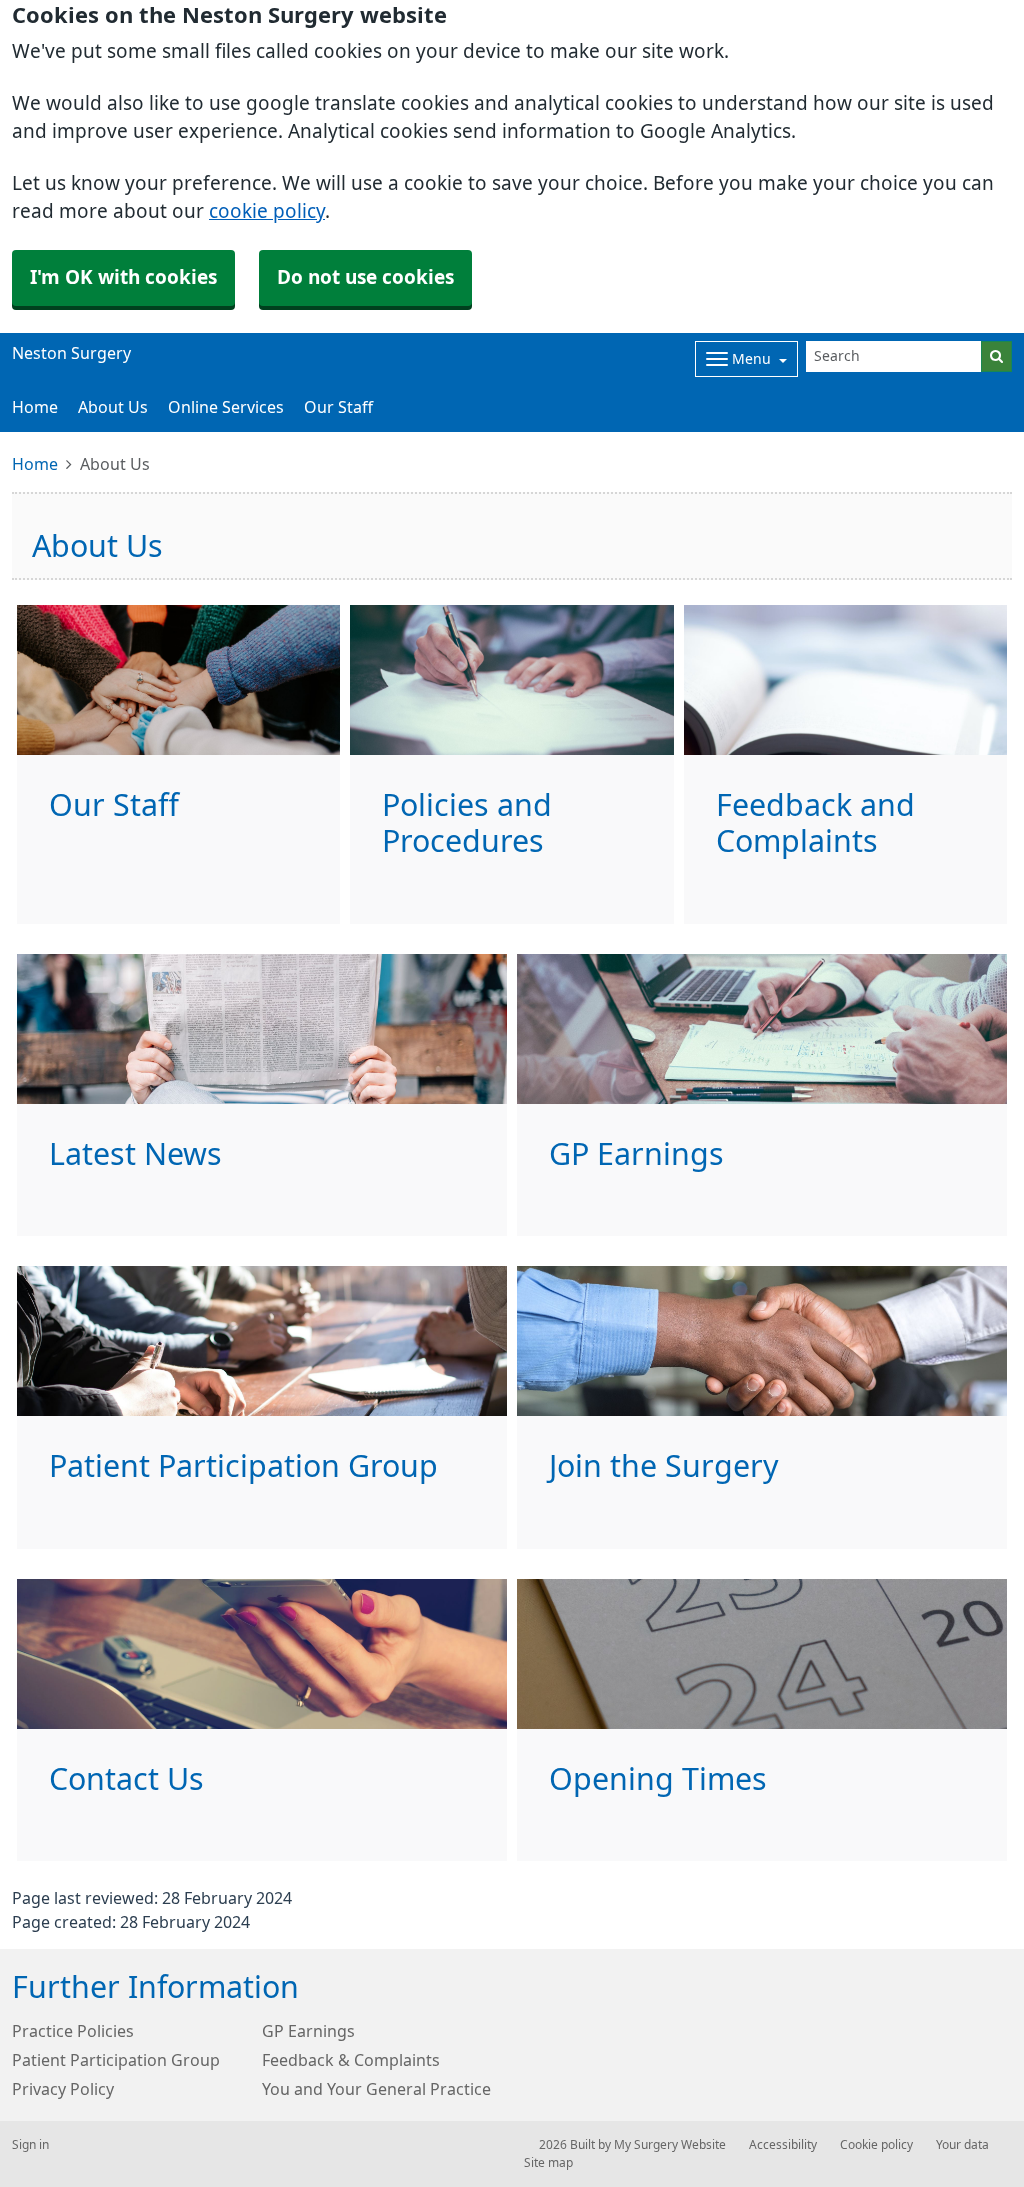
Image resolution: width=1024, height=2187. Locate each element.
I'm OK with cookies (123, 277)
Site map (548, 2163)
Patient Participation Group (116, 2060)
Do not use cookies (365, 277)
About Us (113, 407)
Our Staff (338, 407)
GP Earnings (308, 2031)
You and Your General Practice (376, 2089)
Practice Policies (73, 2031)
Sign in (30, 2145)
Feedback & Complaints (351, 2060)
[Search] (996, 356)
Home (35, 464)
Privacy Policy (63, 2089)
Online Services (226, 407)
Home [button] (35, 407)
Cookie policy (876, 2145)
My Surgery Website (670, 2145)
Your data (962, 2145)
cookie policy (267, 211)
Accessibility (783, 2145)
